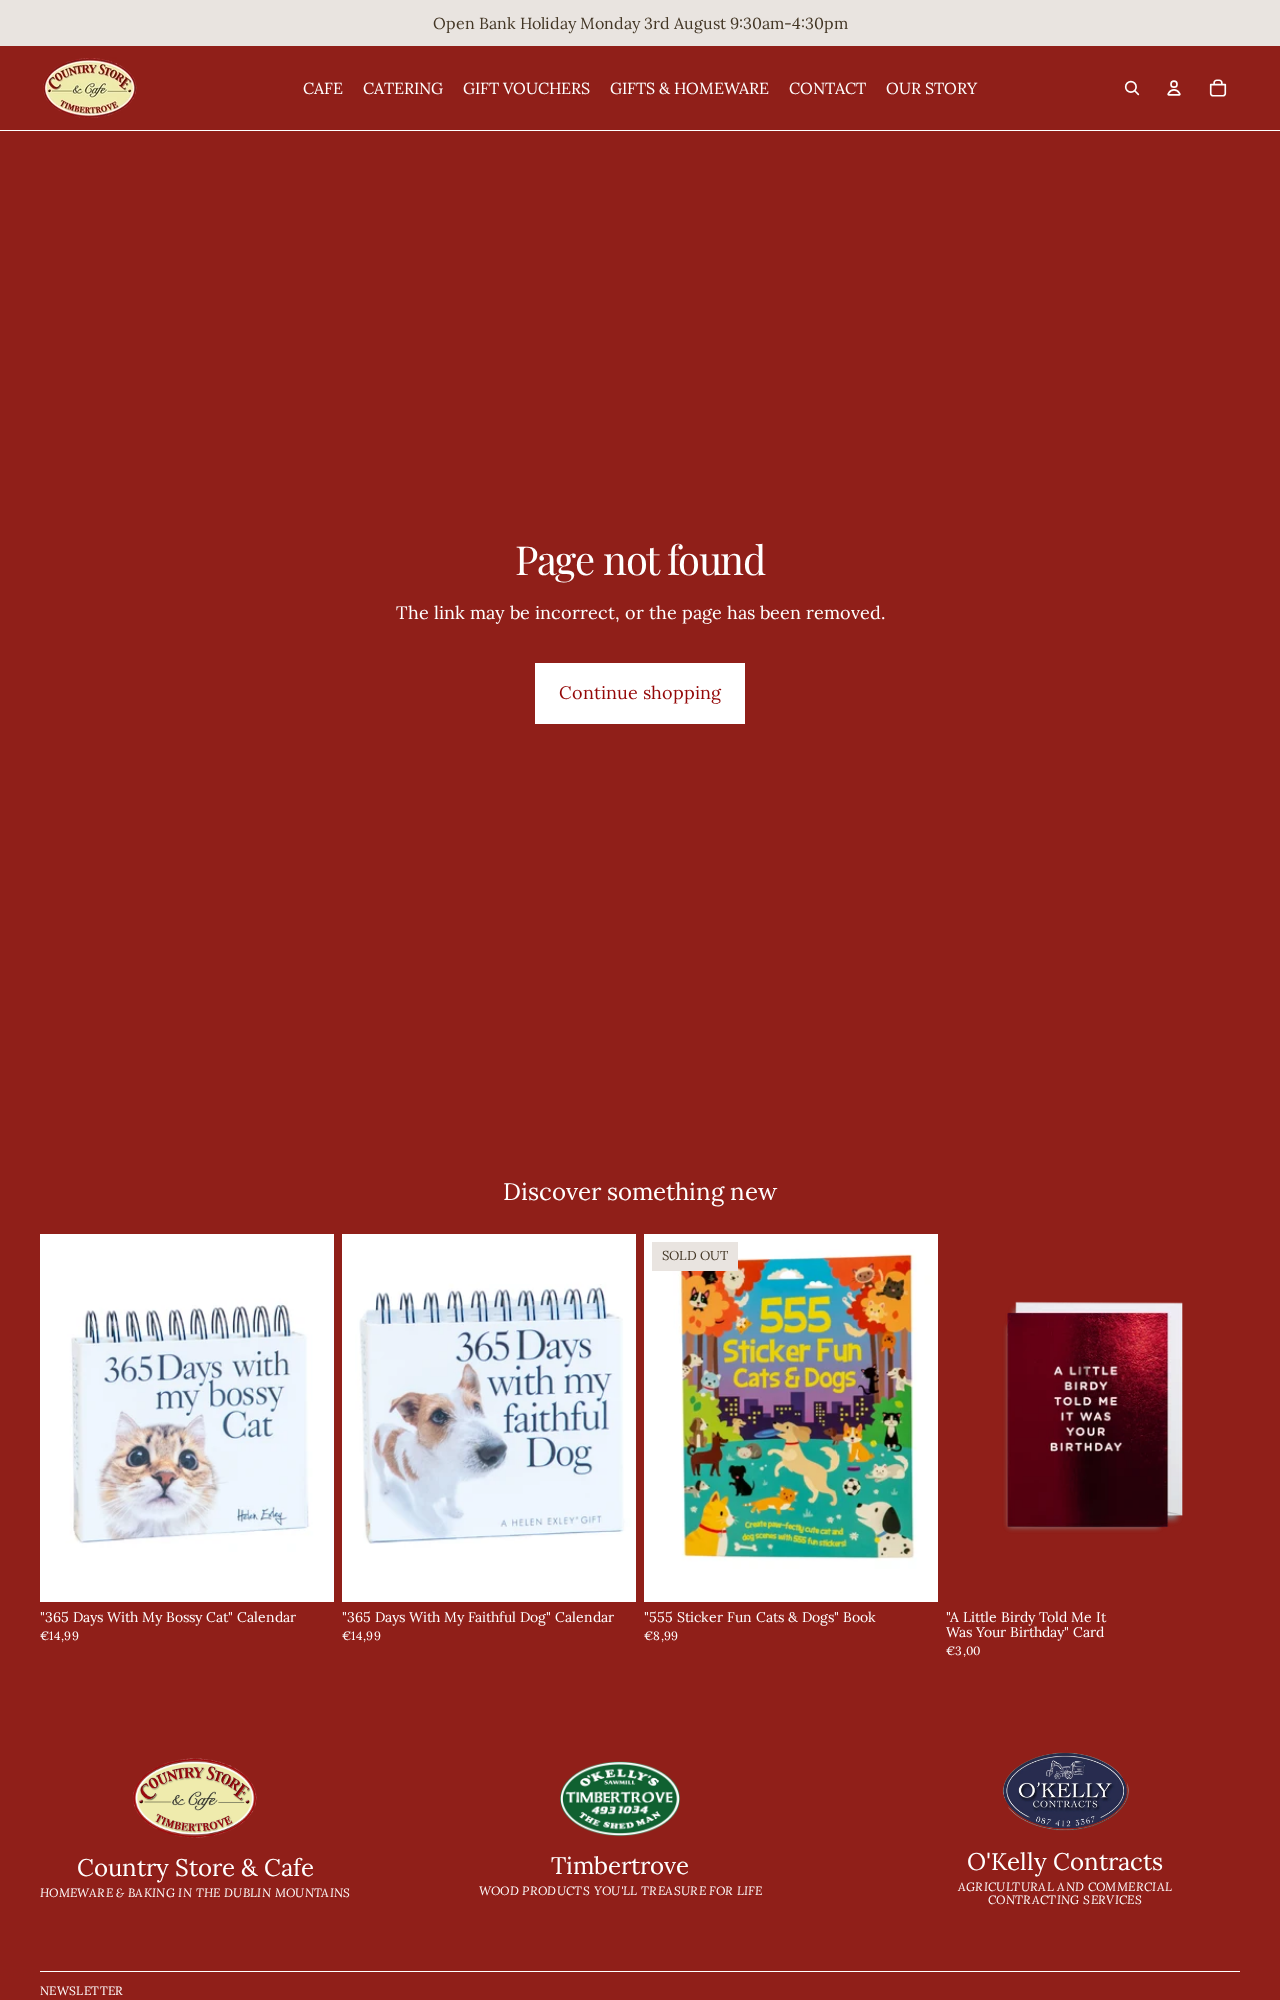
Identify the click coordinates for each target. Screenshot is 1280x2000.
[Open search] (1132, 88)
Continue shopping (640, 692)
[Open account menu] (1174, 88)
